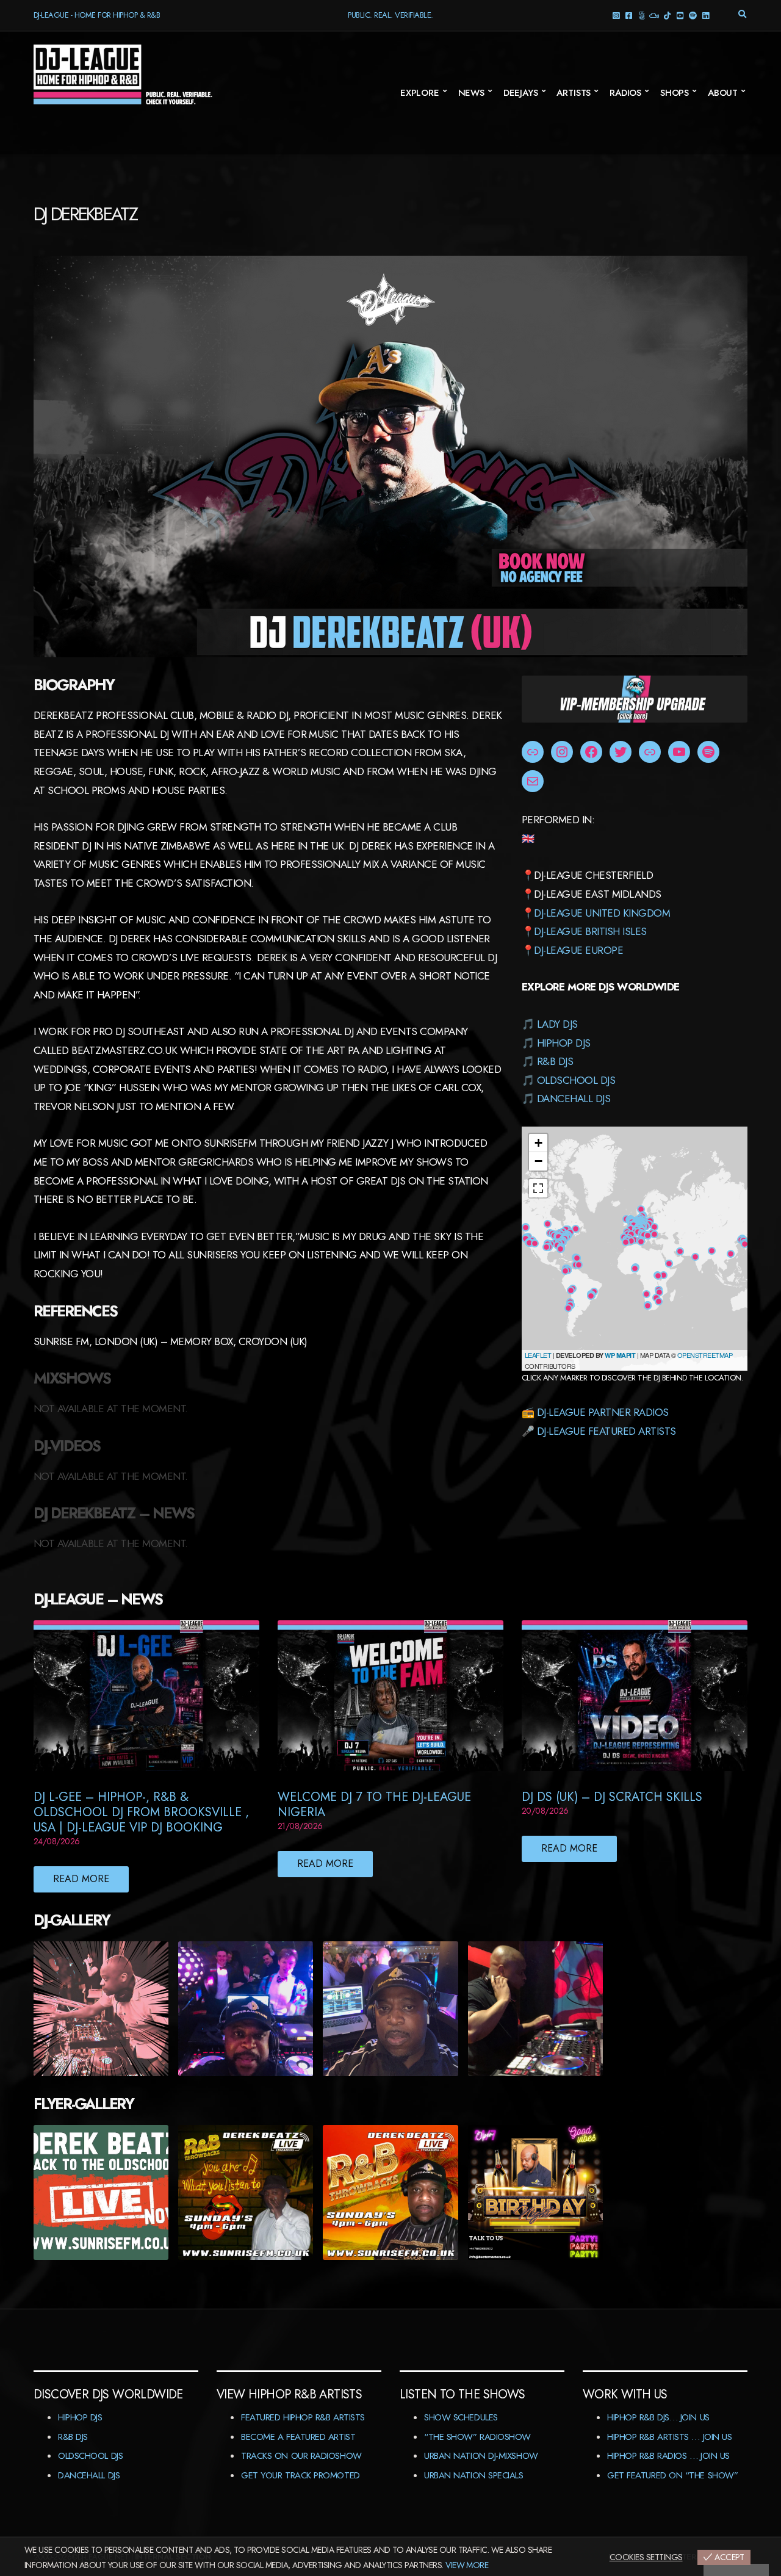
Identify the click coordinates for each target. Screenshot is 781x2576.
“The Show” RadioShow (477, 2437)
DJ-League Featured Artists (606, 1431)
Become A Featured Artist (298, 2437)
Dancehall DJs (574, 1099)
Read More (81, 1879)
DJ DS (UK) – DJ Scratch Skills (612, 1797)
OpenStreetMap (705, 1355)
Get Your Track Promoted (301, 2475)
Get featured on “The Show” (672, 2475)
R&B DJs (555, 1061)
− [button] (538, 1161)
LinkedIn (706, 15)
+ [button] (538, 1143)
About (723, 93)
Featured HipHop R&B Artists (303, 2417)
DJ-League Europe (578, 950)
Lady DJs (557, 1024)
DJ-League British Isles (590, 931)
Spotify (693, 15)
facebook (629, 15)
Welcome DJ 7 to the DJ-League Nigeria (374, 1805)
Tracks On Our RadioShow (301, 2456)
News (471, 93)
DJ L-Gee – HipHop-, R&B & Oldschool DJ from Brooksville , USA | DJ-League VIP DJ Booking (141, 1812)
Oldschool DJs (576, 1080)
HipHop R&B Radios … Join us (668, 2456)
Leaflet (538, 1355)
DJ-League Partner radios (603, 1412)
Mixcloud (654, 15)
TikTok (667, 15)
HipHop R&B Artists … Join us (669, 2437)
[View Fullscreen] (538, 1188)
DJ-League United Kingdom (602, 913)
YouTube (680, 15)
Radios (625, 93)
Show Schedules (461, 2417)
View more (467, 2565)
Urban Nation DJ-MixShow (481, 2456)
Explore (420, 93)
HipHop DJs (564, 1043)
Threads (642, 15)
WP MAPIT (620, 1355)
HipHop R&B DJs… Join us (658, 2417)
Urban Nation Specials (474, 2475)
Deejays (521, 93)
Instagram (616, 15)
